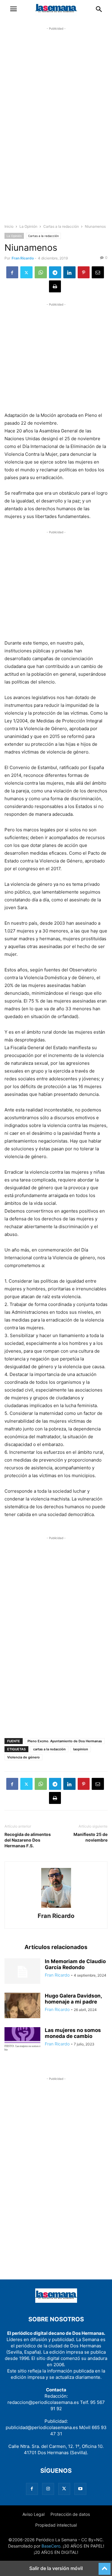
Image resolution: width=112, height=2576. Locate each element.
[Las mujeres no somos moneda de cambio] (22, 2041)
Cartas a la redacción (61, 226)
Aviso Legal (33, 2514)
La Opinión (28, 226)
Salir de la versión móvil (56, 2568)
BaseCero (51, 2546)
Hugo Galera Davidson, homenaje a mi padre (73, 1999)
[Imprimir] (55, 286)
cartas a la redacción (49, 1749)
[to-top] (105, 2566)
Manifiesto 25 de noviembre (90, 1837)
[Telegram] (55, 272)
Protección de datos (70, 2514)
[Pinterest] (84, 272)
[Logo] (56, 2301)
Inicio (9, 226)
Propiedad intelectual (56, 2525)
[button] (13, 9)
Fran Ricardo (23, 258)
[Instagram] (48, 2489)
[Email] (98, 272)
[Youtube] (80, 2489)
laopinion (81, 1749)
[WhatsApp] (41, 272)
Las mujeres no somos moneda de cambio (73, 2033)
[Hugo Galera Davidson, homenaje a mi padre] (22, 2006)
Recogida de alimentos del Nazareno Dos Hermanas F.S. (28, 1840)
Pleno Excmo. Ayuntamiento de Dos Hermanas (65, 1741)
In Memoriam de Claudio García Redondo (75, 1964)
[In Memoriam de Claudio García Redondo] (22, 1972)
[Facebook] (12, 272)
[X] (26, 272)
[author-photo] (56, 1908)
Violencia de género (23, 1757)
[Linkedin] (69, 272)
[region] (56, 130)
